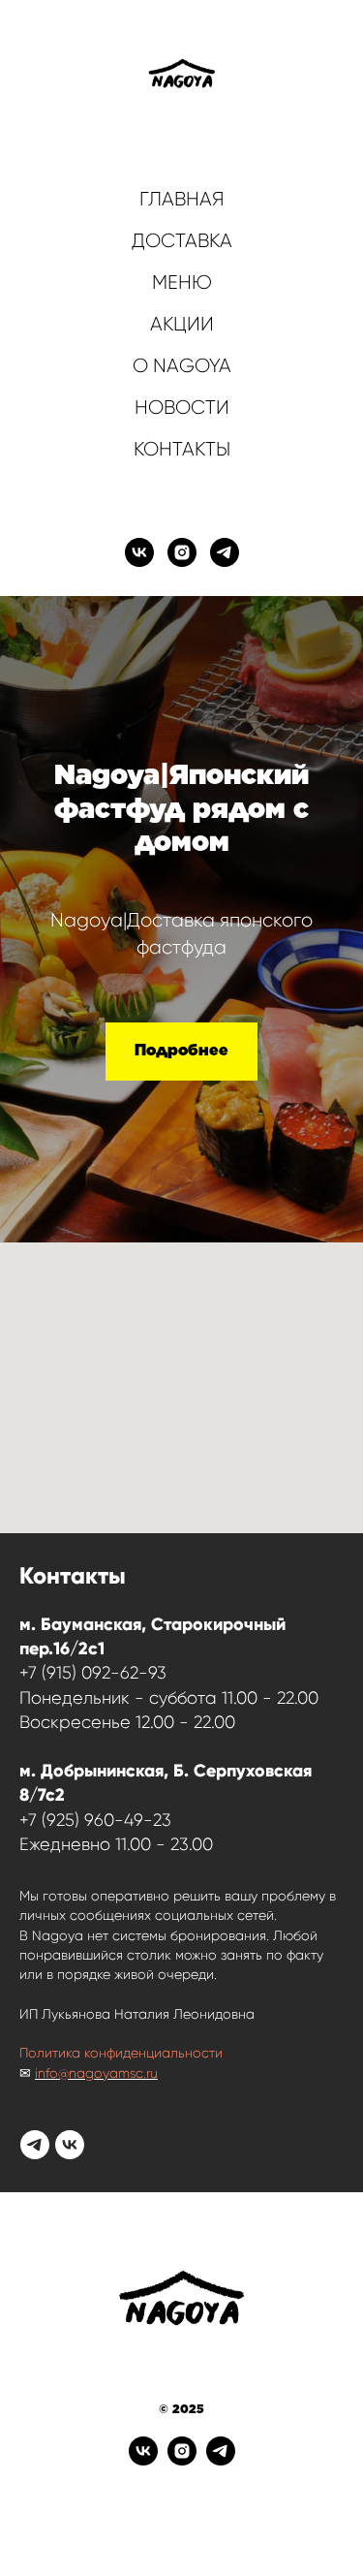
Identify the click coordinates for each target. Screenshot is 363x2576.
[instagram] (182, 552)
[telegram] (225, 552)
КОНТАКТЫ (182, 449)
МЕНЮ (182, 283)
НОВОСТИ (182, 408)
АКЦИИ (182, 324)
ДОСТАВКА (182, 241)
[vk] (139, 552)
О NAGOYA (182, 366)
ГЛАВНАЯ (182, 199)
